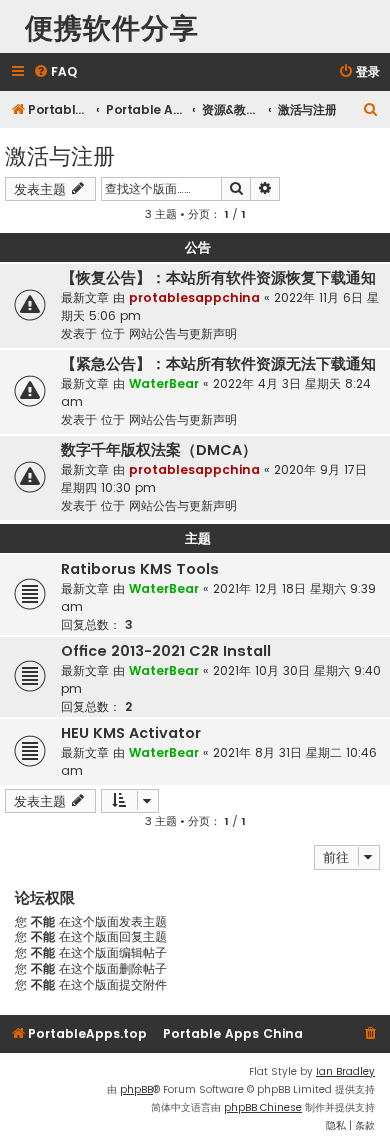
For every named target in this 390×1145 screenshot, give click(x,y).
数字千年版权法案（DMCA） (159, 450)
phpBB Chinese (263, 1107)
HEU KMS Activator (131, 733)
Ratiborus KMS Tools (140, 569)
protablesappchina (194, 297)
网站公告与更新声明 (183, 333)
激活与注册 (60, 154)
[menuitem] (55, 72)
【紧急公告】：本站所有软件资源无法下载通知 (218, 364)
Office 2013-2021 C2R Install (166, 651)
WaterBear (164, 383)
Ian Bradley (345, 1071)
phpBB (136, 1089)
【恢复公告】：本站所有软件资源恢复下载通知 (218, 278)
